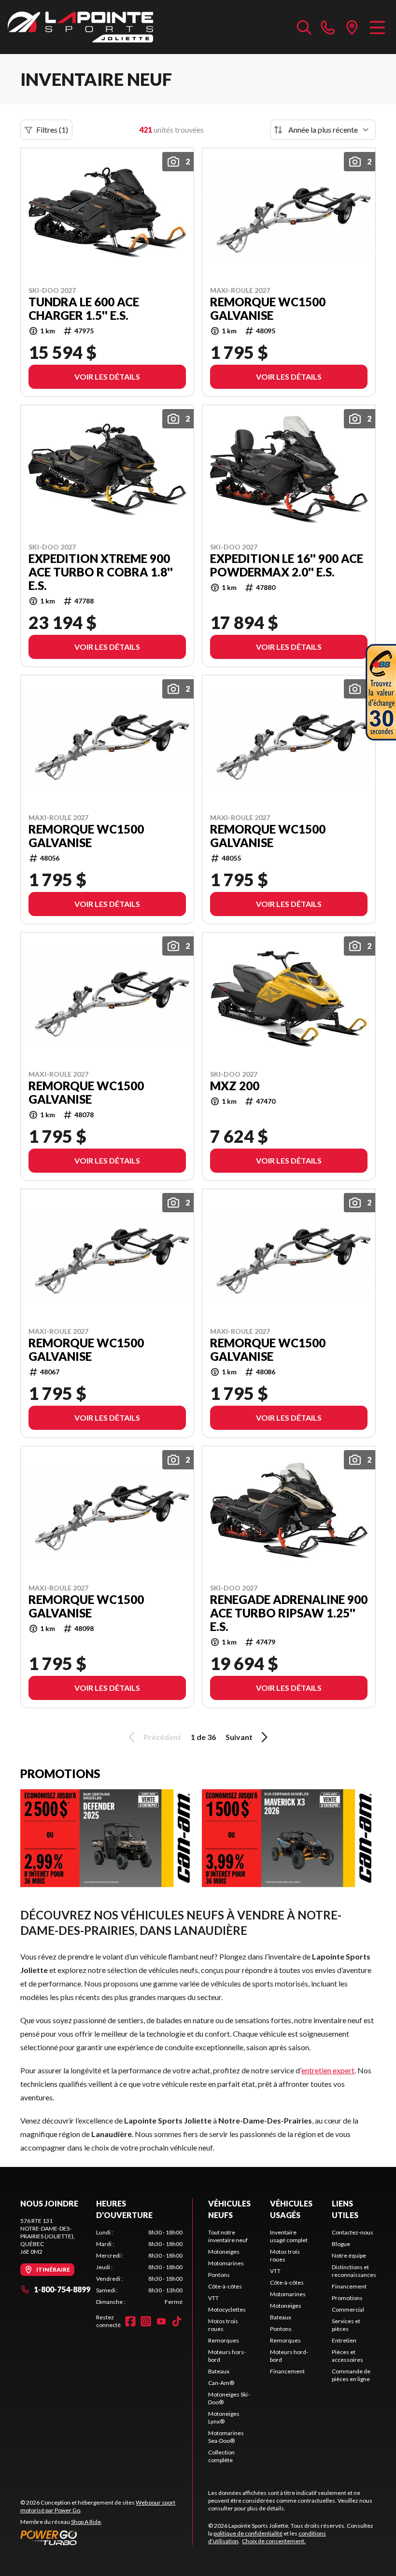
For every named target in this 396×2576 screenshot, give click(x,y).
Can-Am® (221, 2383)
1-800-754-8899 (62, 2289)
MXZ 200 (235, 1086)
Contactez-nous (353, 2232)
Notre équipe (349, 2255)
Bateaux (219, 2371)
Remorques (224, 2340)
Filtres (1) (52, 130)
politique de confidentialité (248, 2533)
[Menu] (377, 27)
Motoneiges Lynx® (224, 2418)
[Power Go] (106, 2537)
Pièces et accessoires (347, 2356)
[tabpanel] (139, 2267)
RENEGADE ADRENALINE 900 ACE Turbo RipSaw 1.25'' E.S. (289, 1613)
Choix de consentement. (274, 2541)
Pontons (219, 2275)
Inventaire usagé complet (289, 2236)
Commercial (348, 2309)
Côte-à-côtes (225, 2286)
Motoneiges (224, 2252)
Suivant (239, 1737)
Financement (287, 2371)
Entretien (344, 2340)
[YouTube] (161, 2321)
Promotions (347, 2298)
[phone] (328, 27)
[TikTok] (177, 2321)
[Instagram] (146, 2321)
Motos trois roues (223, 2325)
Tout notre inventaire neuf (228, 2236)
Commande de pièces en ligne (351, 2375)
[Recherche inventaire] (304, 27)
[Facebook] (130, 2321)
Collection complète (221, 2456)
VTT (213, 2298)
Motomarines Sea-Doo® (226, 2437)
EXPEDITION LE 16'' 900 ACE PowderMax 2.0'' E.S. (287, 565)
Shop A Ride (86, 2522)
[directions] (352, 27)
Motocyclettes (227, 2309)
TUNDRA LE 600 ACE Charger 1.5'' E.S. (84, 309)
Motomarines (226, 2263)
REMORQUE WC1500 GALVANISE (268, 309)
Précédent (162, 1737)
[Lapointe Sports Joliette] (80, 27)
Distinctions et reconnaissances (354, 2271)
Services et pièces (346, 2325)
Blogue (341, 2244)
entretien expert (328, 2070)
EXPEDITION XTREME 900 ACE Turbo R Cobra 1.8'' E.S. (101, 572)
